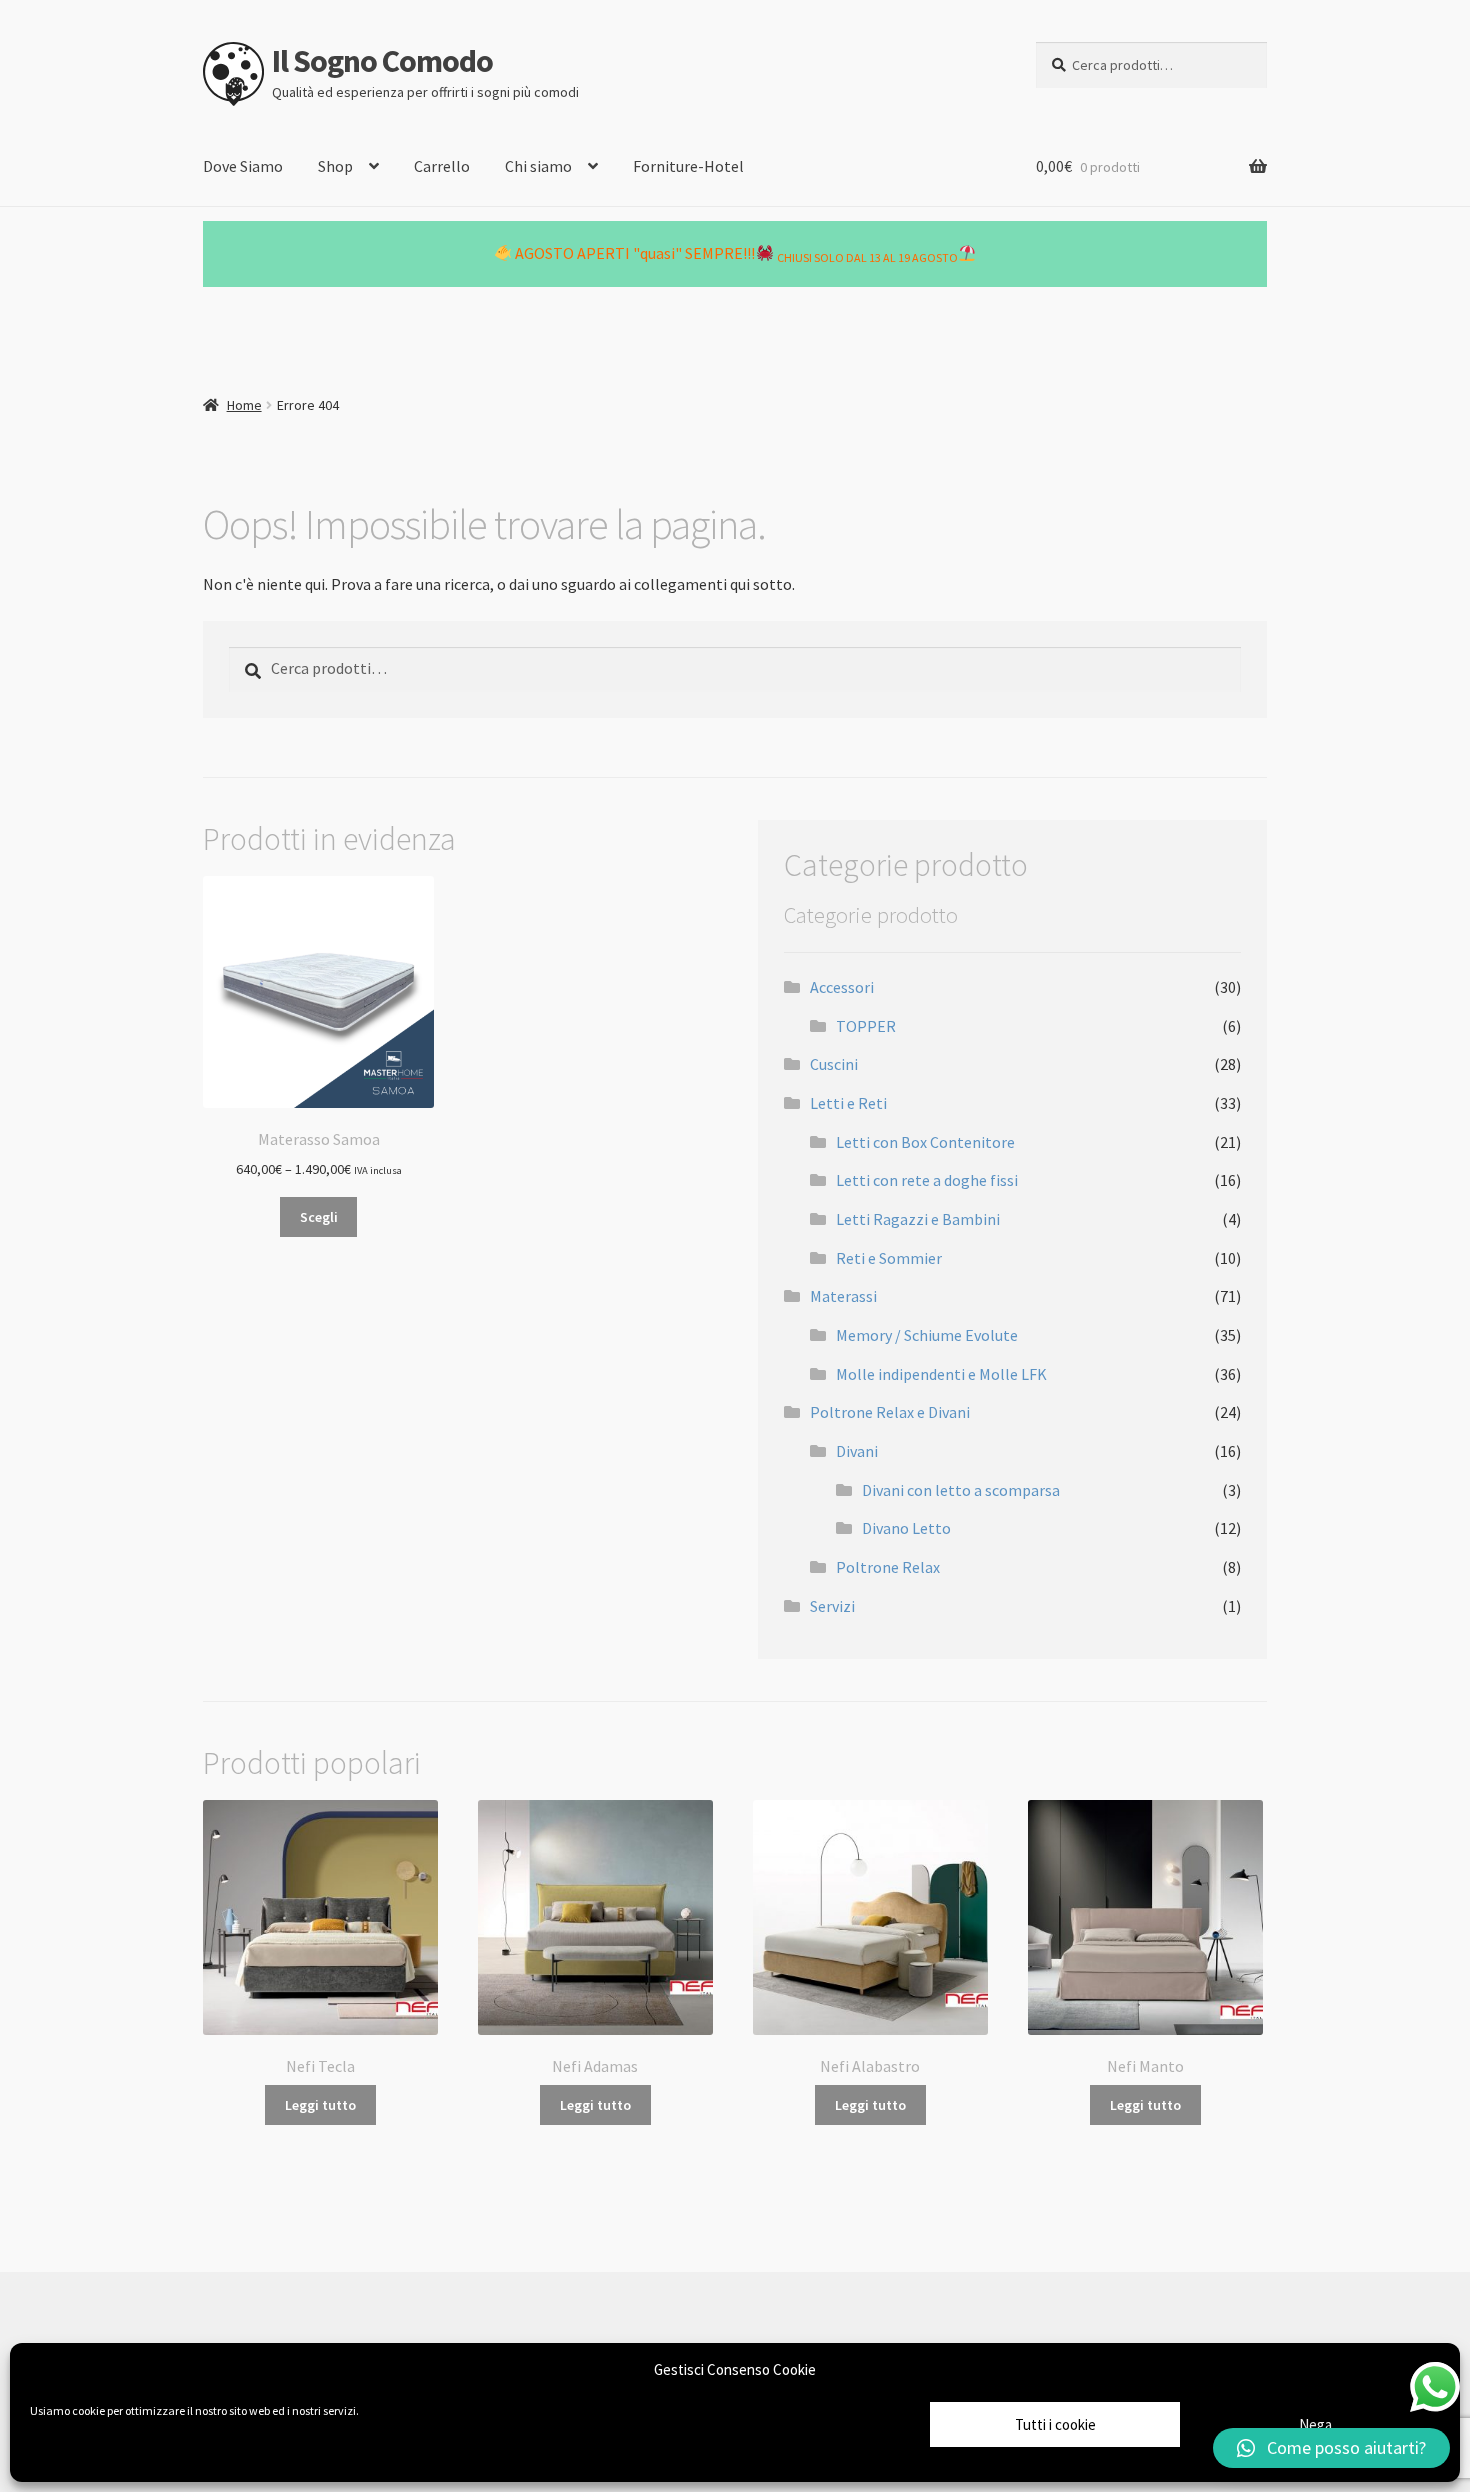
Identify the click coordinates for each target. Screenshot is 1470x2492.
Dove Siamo (243, 166)
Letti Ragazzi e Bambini (918, 1219)
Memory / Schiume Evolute (927, 1335)
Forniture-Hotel (688, 166)
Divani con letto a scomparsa (961, 1490)
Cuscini (834, 1064)
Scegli (319, 1217)
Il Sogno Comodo (382, 61)
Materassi (843, 1296)
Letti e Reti (848, 1103)
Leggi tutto (320, 2105)
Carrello (442, 166)
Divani (857, 1451)
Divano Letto (906, 1528)
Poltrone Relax (888, 1567)
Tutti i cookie (1055, 2424)
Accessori (842, 987)
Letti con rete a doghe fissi (927, 1180)
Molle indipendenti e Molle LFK (941, 1374)
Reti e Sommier (889, 1258)
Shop (335, 166)
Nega (1315, 2424)
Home (244, 405)
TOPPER (866, 1026)
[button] (1331, 2448)
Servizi (832, 1606)
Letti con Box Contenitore (925, 1142)
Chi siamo (538, 166)
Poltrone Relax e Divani (890, 1412)
